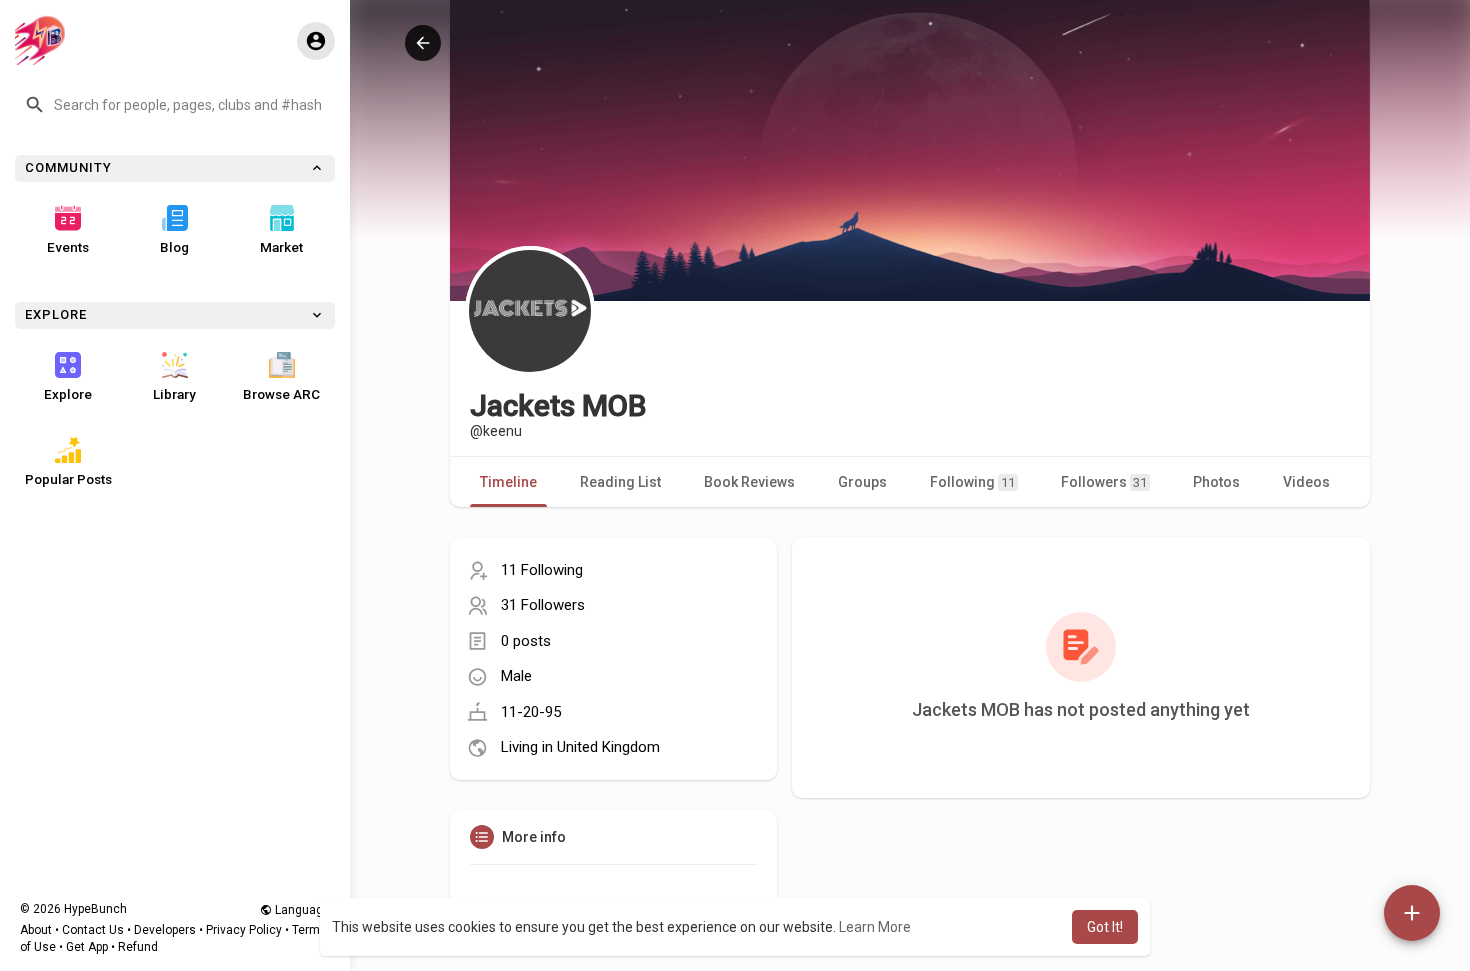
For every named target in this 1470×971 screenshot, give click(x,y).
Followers (1104, 482)
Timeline (508, 482)
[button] (175, 105)
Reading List (620, 482)
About (36, 930)
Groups (862, 482)
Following (972, 482)
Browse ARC (281, 394)
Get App (87, 947)
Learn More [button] (875, 927)
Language (301, 910)
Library (174, 394)
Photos (1216, 482)
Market (281, 247)
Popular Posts (68, 479)
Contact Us (93, 930)
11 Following (542, 570)
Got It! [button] (1105, 927)
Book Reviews (749, 482)
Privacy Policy (244, 930)
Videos (1306, 482)
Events (68, 247)
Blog (174, 247)
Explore (68, 394)
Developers (165, 930)
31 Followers (543, 605)
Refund (138, 947)
